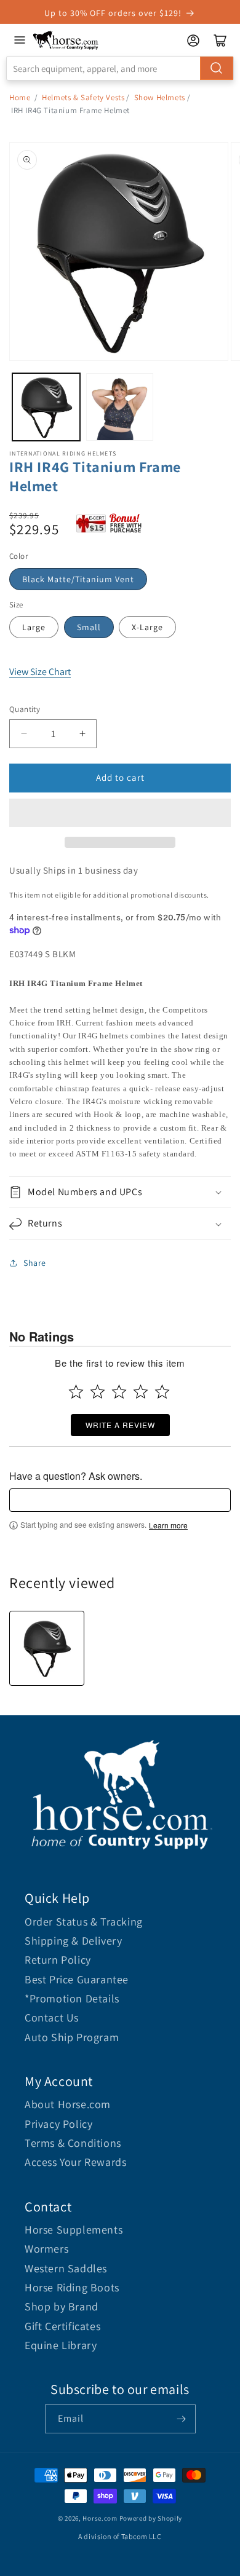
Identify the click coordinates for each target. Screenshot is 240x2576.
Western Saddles (66, 2268)
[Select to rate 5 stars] (162, 1392)
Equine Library (61, 2345)
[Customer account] (193, 41)
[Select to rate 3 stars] (119, 1392)
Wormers (46, 2249)
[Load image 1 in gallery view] (46, 407)
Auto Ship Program (72, 2037)
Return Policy (58, 1960)
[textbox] (120, 1500)
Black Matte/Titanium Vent (78, 579)
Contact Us (52, 2017)
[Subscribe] (182, 2419)
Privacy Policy (58, 2124)
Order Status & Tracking (84, 1922)
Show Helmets (160, 97)
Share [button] (35, 1263)
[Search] (217, 68)
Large (34, 627)
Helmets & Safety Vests (83, 97)
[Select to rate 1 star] (76, 1392)
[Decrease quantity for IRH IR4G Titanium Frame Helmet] (24, 734)
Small (89, 627)
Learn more (168, 1525)
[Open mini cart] (220, 41)
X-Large (147, 627)
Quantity (25, 709)
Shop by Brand (62, 2306)
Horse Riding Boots (72, 2287)
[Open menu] (20, 40)
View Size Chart (40, 672)
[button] (120, 813)
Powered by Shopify (151, 2518)
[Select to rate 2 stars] (98, 1392)
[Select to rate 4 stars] (141, 1392)
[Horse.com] (66, 40)
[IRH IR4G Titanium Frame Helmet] (47, 1648)
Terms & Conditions (73, 2143)
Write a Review (120, 1425)
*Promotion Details (72, 1998)
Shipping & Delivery (73, 1941)
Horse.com (100, 2518)
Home (20, 97)
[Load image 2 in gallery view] (120, 407)
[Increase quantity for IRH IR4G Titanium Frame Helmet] (82, 734)
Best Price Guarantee (77, 1979)
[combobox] (120, 68)
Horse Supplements (74, 2230)
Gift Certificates (62, 2326)
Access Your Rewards (75, 2162)
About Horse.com (68, 2104)
